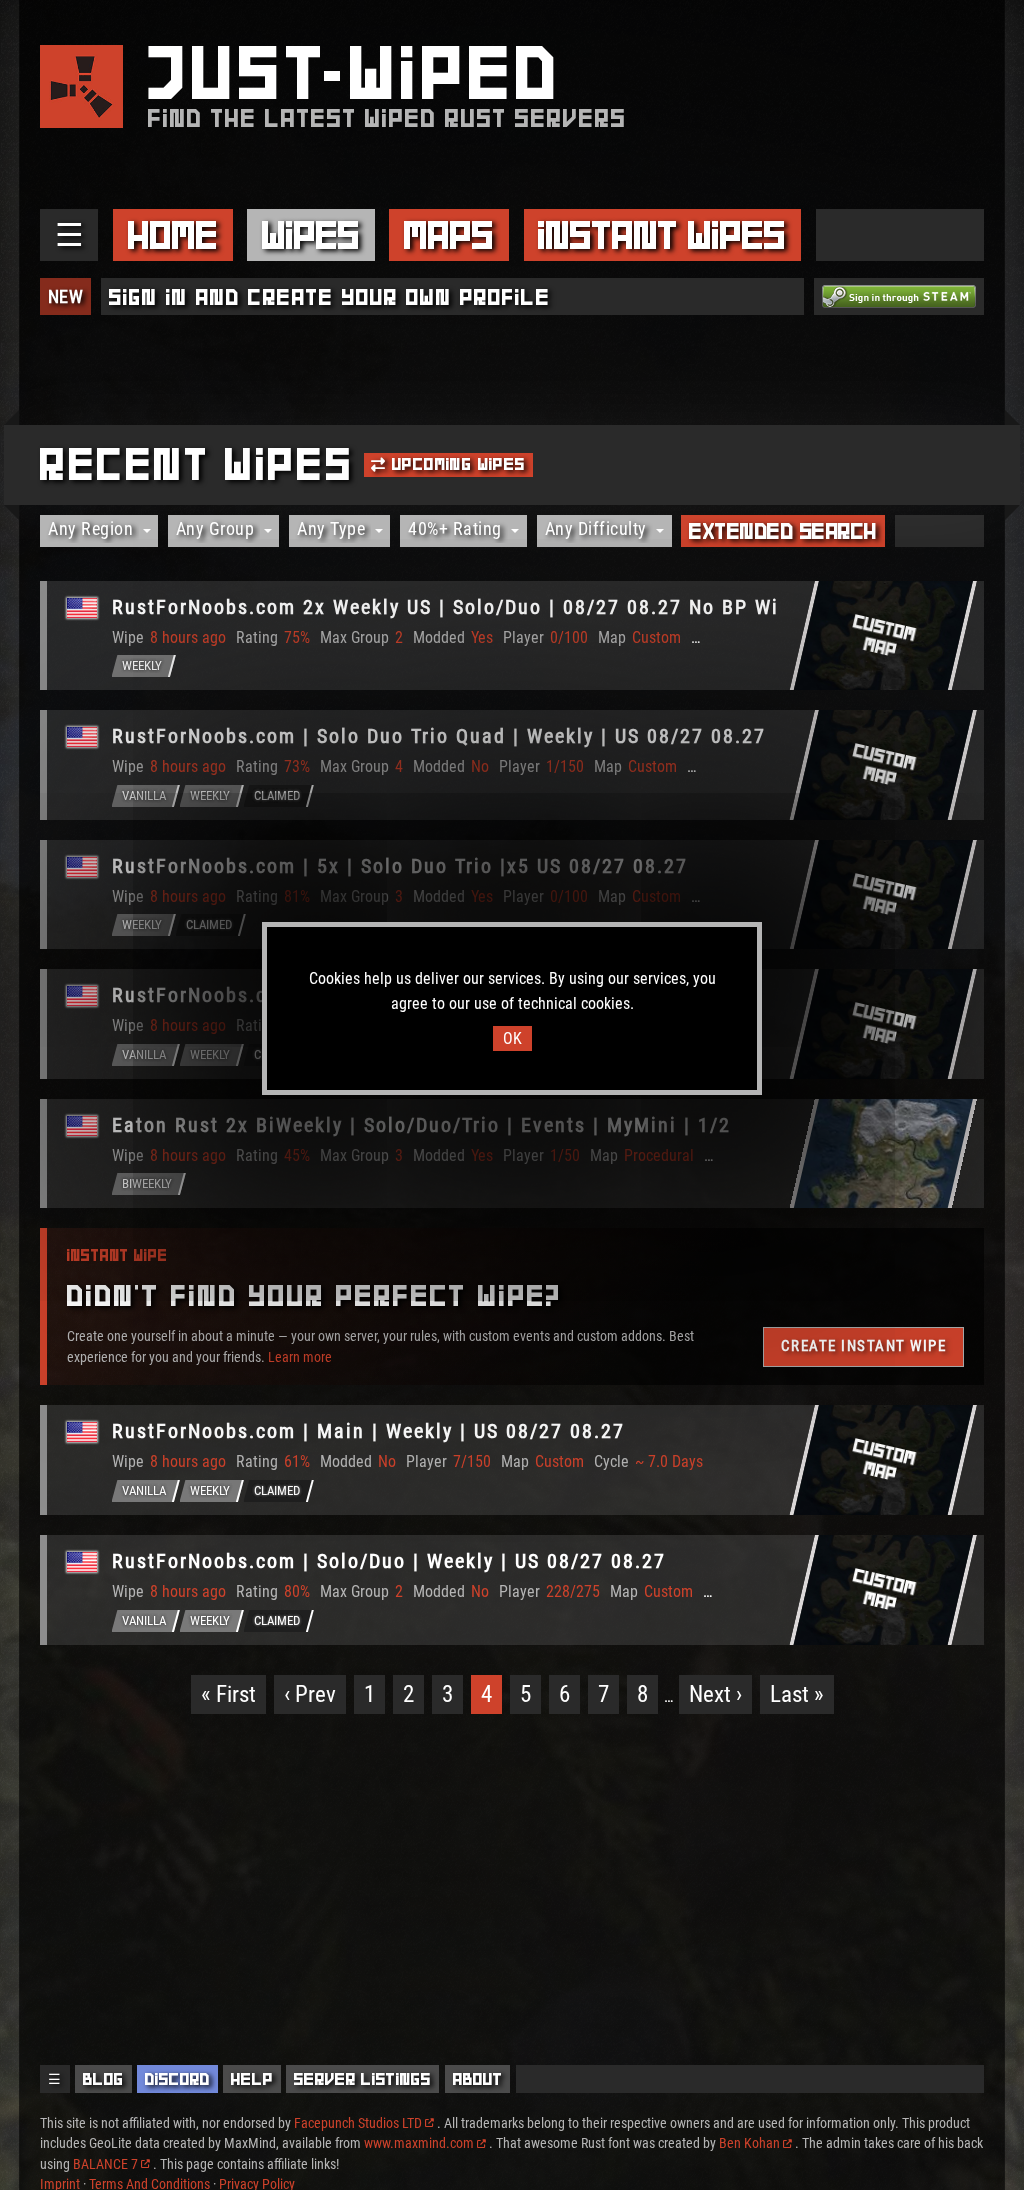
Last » (797, 1694)
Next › (715, 1694)
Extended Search (783, 531)
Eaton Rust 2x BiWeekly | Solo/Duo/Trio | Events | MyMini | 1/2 (421, 1125)
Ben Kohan (749, 2143)
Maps (449, 235)
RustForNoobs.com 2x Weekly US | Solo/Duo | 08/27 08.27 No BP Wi (445, 607)
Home (173, 235)
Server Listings (362, 2079)
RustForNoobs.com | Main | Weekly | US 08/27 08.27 (368, 1431)
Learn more (300, 1357)
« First (228, 1694)
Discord (177, 2079)
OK (512, 1038)
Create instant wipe (864, 1346)
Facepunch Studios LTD (358, 2123)
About (478, 2079)
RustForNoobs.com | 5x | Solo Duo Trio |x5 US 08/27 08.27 (400, 866)
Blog (103, 2079)
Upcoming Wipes (456, 464)
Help (252, 2079)
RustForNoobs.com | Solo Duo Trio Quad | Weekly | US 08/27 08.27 (439, 736)
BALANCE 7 (105, 2164)
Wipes (311, 235)
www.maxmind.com (419, 2143)
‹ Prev (310, 1694)
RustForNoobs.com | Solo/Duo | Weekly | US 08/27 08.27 (389, 1561)
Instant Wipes (662, 235)
